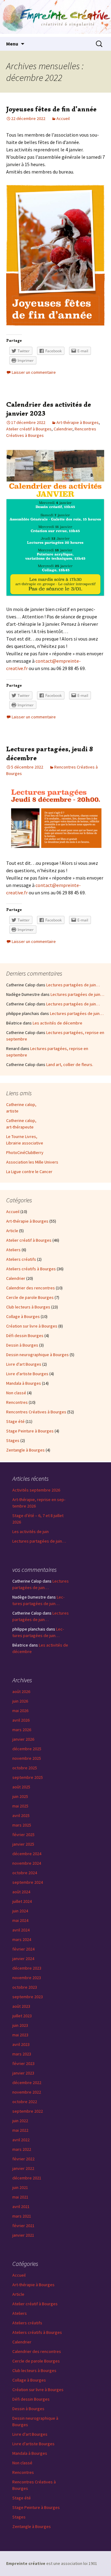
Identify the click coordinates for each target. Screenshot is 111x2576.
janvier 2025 (23, 1844)
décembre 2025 (27, 1749)
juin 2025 (20, 1796)
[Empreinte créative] (55, 18)
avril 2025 (21, 1815)
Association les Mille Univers (32, 1162)
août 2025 (21, 1787)
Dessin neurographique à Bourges (37, 1355)
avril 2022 (21, 2140)
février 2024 (23, 1949)
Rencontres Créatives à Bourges (36, 1412)
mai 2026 (20, 1711)
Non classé (16, 1393)
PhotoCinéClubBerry (25, 1152)
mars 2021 (22, 2216)
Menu (12, 44)
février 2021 (23, 2226)
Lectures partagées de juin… (73, 985)
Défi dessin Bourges (25, 1336)
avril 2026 (21, 1720)
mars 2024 (22, 1939)
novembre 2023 (27, 1978)
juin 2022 (20, 2121)
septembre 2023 (28, 1997)
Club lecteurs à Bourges (28, 1307)
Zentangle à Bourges (25, 1450)
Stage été (15, 1421)
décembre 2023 (27, 1968)
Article (12, 1231)
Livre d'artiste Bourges (27, 1374)
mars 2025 (22, 1825)
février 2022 (23, 2159)
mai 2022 (20, 2130)
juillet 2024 (22, 1901)
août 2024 (21, 1892)
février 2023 (23, 2063)
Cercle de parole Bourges (30, 1297)
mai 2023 (20, 2035)
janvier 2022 (23, 2168)
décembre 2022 (27, 2083)
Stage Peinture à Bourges (30, 1431)
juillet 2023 (22, 2016)
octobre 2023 (25, 1987)
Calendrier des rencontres (31, 1288)
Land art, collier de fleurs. (70, 1064)
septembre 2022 (28, 2111)
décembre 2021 (27, 2178)
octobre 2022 (25, 2102)
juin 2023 (20, 2025)
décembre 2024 (27, 1854)
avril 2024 (21, 1930)
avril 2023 (21, 2044)
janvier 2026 (23, 1739)
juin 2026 (20, 1701)
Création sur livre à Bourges (32, 1326)
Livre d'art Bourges (24, 1364)
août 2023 (21, 2006)
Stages (13, 1440)
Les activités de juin (31, 1532)
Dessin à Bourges (22, 1345)
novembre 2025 (27, 1758)
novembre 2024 (27, 1863)
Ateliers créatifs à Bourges (31, 1269)
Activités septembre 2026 (36, 1490)
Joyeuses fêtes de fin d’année (51, 109)
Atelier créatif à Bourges (29, 429)
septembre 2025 (28, 1777)
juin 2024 (20, 1911)
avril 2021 (21, 2207)
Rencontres (17, 1402)
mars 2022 (22, 2149)
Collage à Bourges (23, 1316)
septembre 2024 (28, 1882)
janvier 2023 (23, 2073)
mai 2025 (20, 1806)
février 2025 (23, 1835)
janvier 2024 (23, 1959)
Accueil (63, 118)
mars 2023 (22, 2054)
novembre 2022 (27, 2092)
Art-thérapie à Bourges (78, 422)
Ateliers (13, 1250)
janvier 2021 (23, 2235)
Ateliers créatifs (21, 1259)
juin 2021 (20, 2187)
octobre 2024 (25, 1873)
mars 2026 (22, 1730)
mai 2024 (20, 1920)
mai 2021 (20, 2197)
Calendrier (63, 429)
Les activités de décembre (58, 1023)
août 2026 (21, 1691)
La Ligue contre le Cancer (29, 1172)
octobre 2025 (25, 1768)
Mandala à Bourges (24, 1383)
